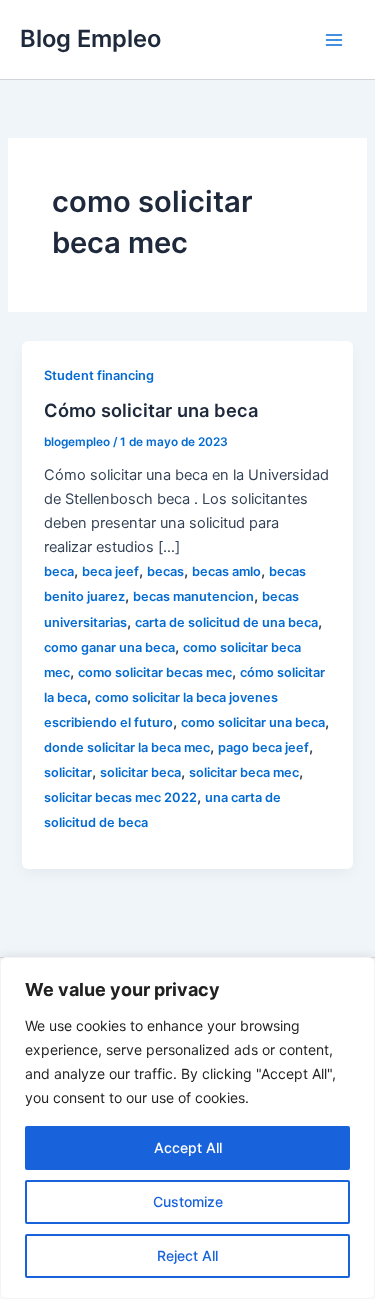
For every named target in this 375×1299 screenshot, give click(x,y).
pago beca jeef (263, 747)
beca (59, 571)
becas (165, 571)
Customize (188, 1201)
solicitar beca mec (244, 772)
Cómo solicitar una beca (151, 410)
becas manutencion (193, 596)
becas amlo (226, 571)
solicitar (68, 772)
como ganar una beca (109, 647)
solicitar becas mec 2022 (120, 797)
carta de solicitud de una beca (226, 622)
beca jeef (110, 571)
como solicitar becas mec (155, 672)
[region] (187, 1128)
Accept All (188, 1147)
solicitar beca (140, 772)
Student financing (99, 375)
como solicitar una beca (253, 722)
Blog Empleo (90, 38)
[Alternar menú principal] (334, 40)
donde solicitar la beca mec (127, 747)
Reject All (187, 1255)
